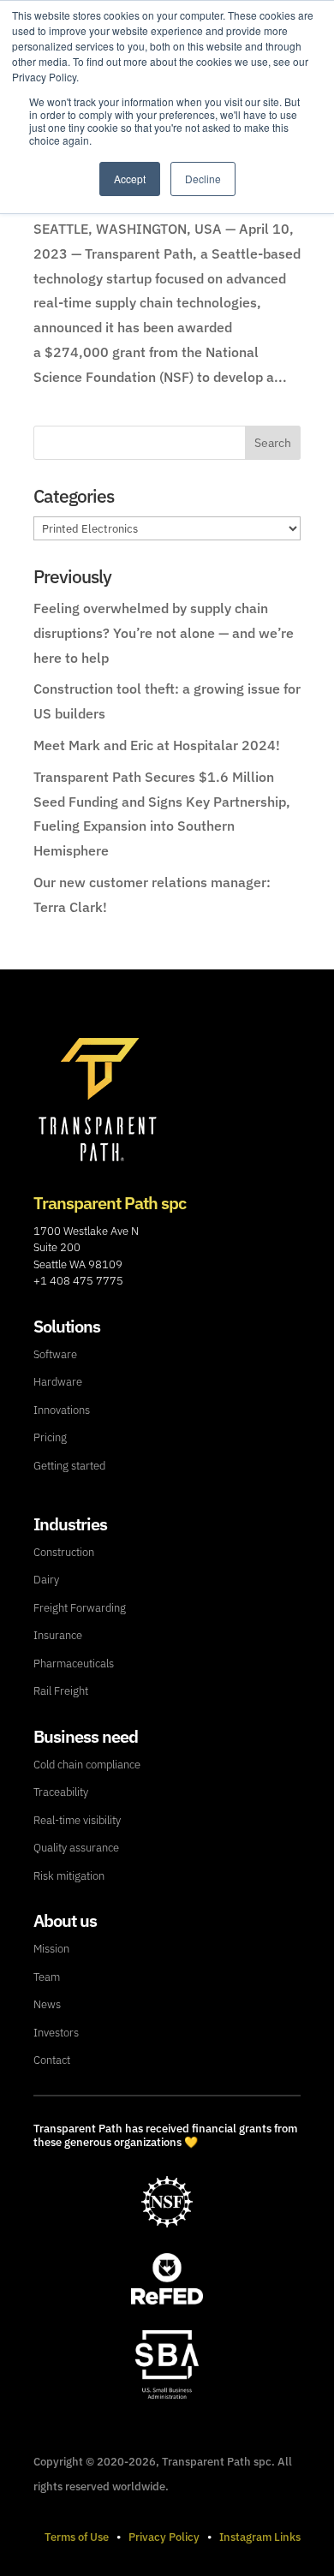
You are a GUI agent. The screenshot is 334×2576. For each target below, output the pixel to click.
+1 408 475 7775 (78, 1281)
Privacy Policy (164, 2537)
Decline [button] (203, 179)
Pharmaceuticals (74, 1664)
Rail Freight (61, 1691)
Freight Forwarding (80, 1608)
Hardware (58, 1382)
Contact (52, 2060)
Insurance (58, 1635)
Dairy (46, 1580)
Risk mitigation (69, 1876)
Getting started (69, 1466)
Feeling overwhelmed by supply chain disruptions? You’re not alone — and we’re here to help (164, 633)
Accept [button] (130, 179)
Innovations (62, 1410)
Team (47, 1977)
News (47, 2004)
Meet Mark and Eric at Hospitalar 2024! (157, 745)
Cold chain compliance (87, 1765)
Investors (56, 2033)
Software (55, 1354)
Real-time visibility (77, 1820)
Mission (51, 1949)
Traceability (61, 1792)
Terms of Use (77, 2537)
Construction (64, 1552)
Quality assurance (76, 1848)
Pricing (50, 1437)
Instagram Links (260, 2537)
